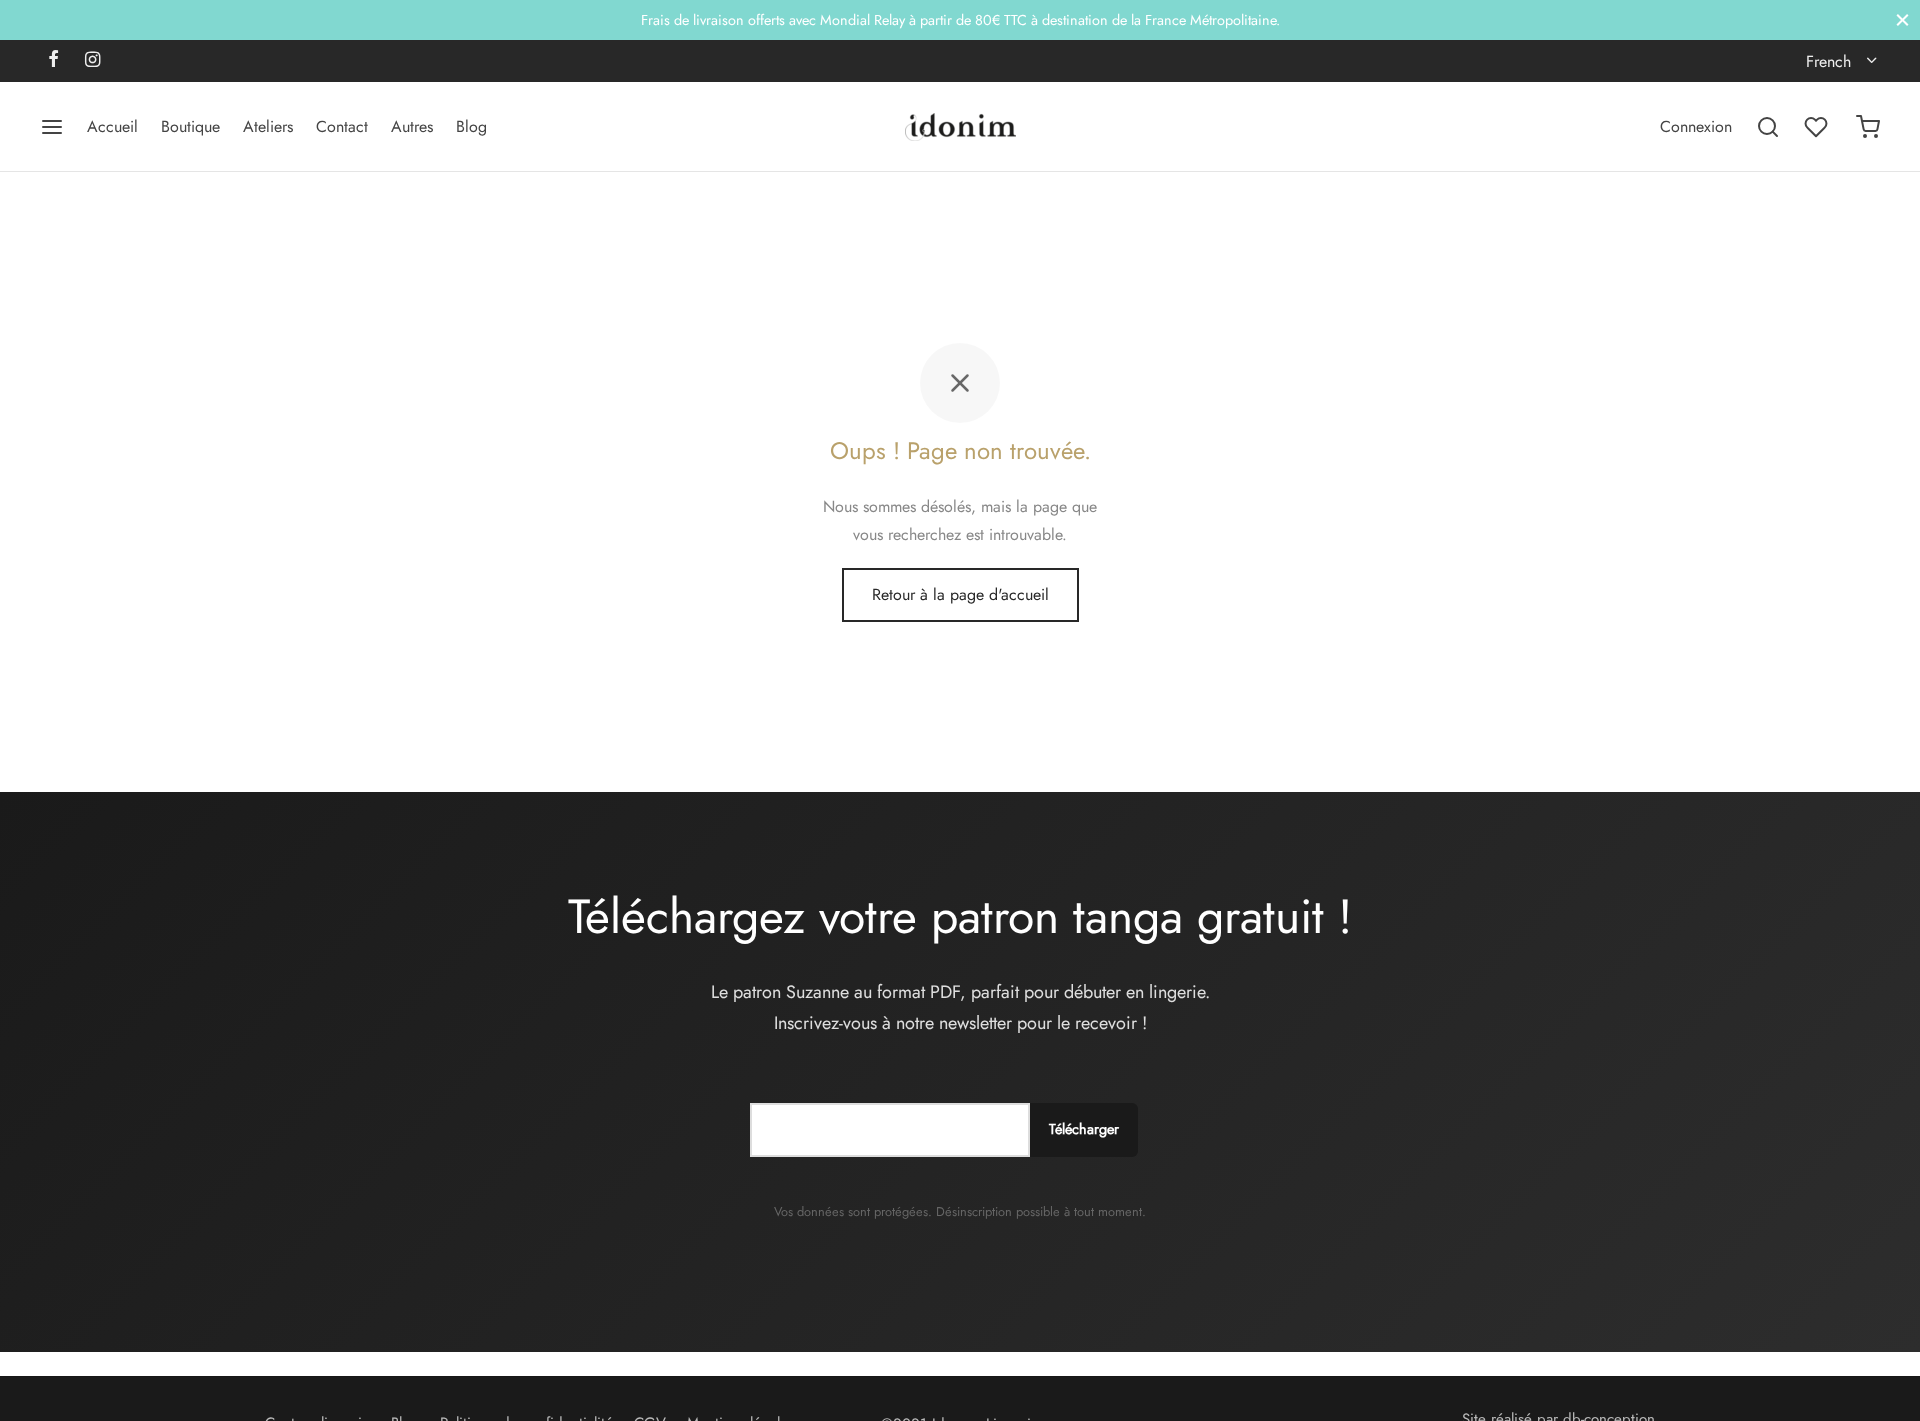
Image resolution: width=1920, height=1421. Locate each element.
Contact (342, 126)
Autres (412, 126)
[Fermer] (1902, 19)
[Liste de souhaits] (1818, 127)
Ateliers (268, 126)
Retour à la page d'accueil (960, 594)
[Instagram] (92, 61)
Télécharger (1084, 1129)
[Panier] (1868, 127)
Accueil (112, 126)
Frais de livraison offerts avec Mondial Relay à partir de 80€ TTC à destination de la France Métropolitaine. (960, 20)
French (1828, 61)
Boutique (190, 126)
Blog (471, 126)
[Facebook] (53, 61)
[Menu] (52, 127)
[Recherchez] (1768, 127)
